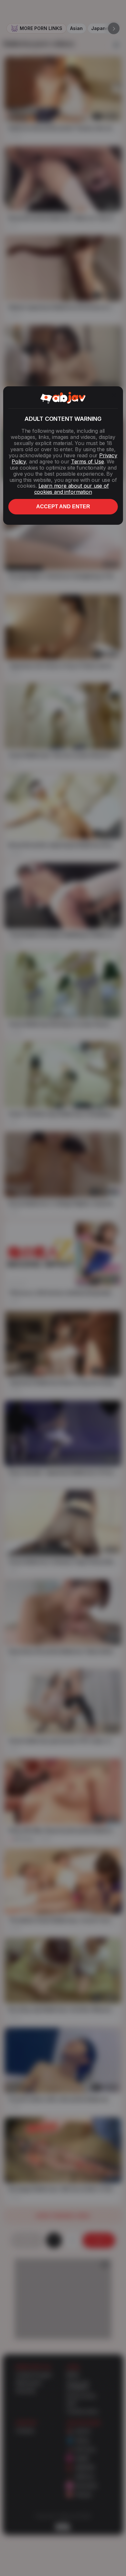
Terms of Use (88, 461)
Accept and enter (63, 507)
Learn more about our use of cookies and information (72, 489)
